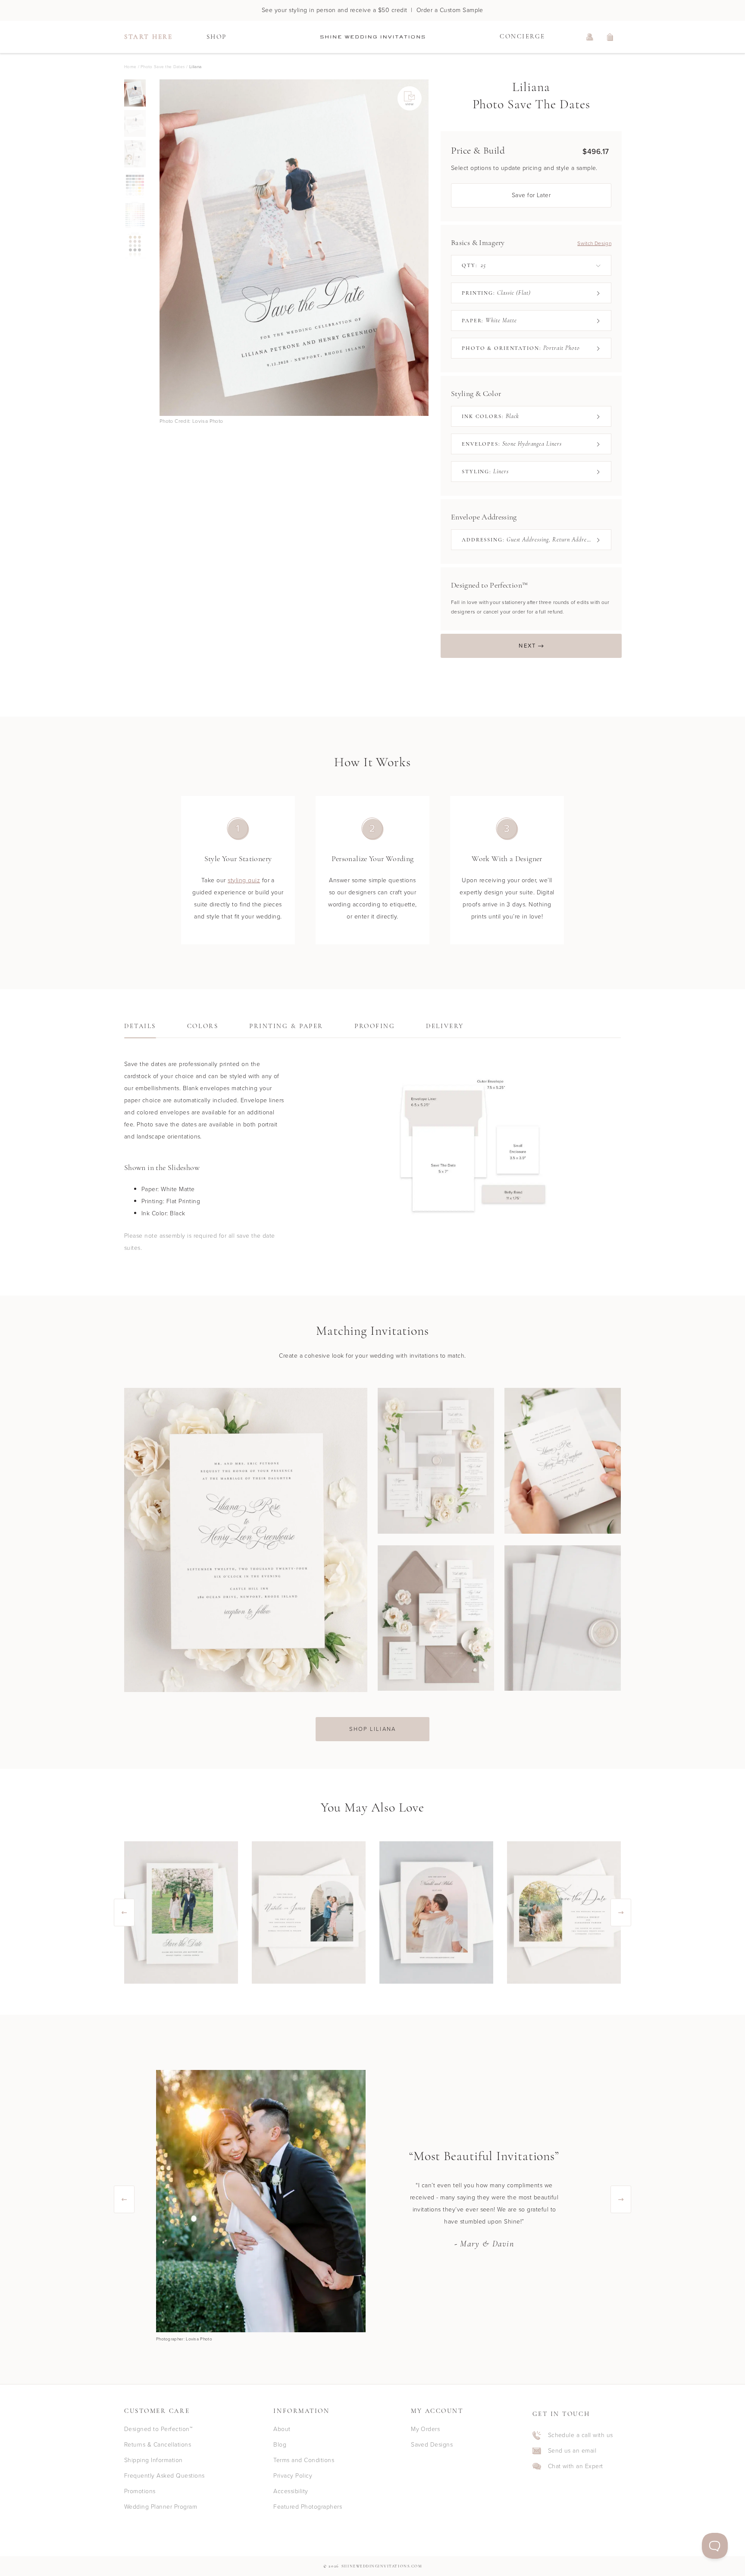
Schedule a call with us (581, 2435)
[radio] (135, 93)
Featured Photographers (308, 2507)
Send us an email (572, 2451)
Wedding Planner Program (161, 2507)
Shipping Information (153, 2460)
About (282, 2429)
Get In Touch (561, 2414)
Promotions (140, 2491)
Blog (280, 2445)
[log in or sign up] (590, 37)
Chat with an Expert (576, 2466)
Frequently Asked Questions (164, 2476)
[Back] (160, 248)
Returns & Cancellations (158, 2445)
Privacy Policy (293, 2476)
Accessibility (291, 2491)
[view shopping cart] (610, 37)
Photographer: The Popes (182, 2339)
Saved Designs (432, 2445)
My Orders (425, 2429)
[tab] (140, 1029)
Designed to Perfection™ (158, 2429)
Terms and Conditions (304, 2460)
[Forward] (429, 248)
